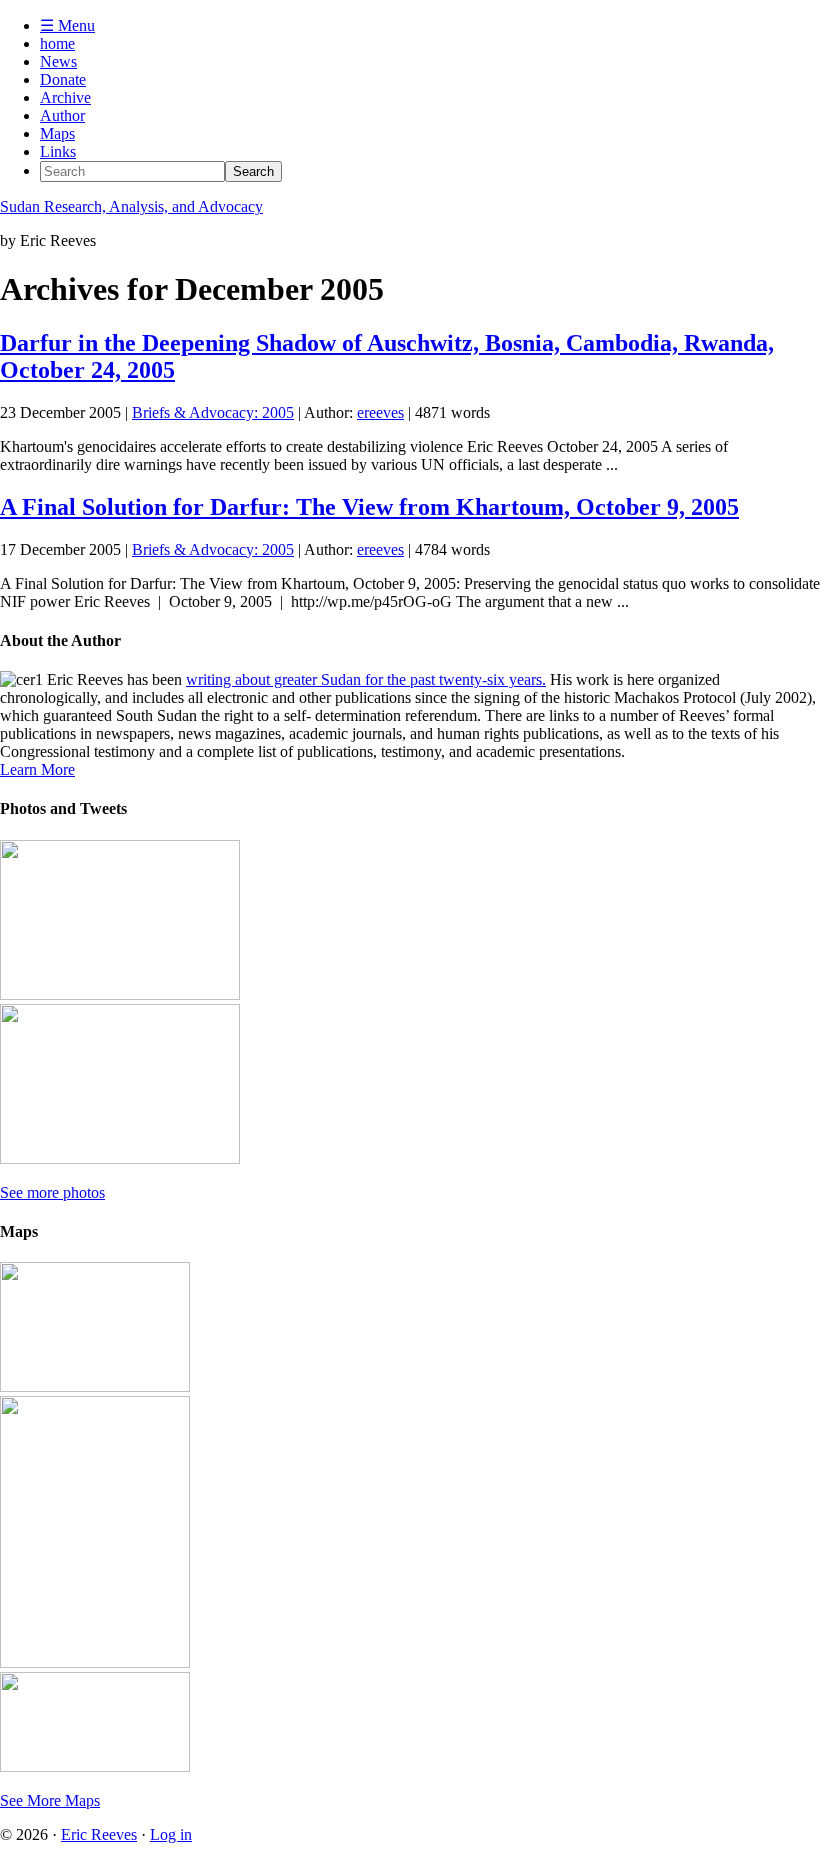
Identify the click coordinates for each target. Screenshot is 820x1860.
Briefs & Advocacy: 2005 (213, 412)
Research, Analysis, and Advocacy (131, 206)
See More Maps (50, 1800)
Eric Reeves (99, 1834)
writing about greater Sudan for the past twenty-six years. (366, 679)
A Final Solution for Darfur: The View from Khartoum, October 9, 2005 (369, 507)
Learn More (37, 769)
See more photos (52, 1192)
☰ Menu (67, 25)
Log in (171, 1834)
